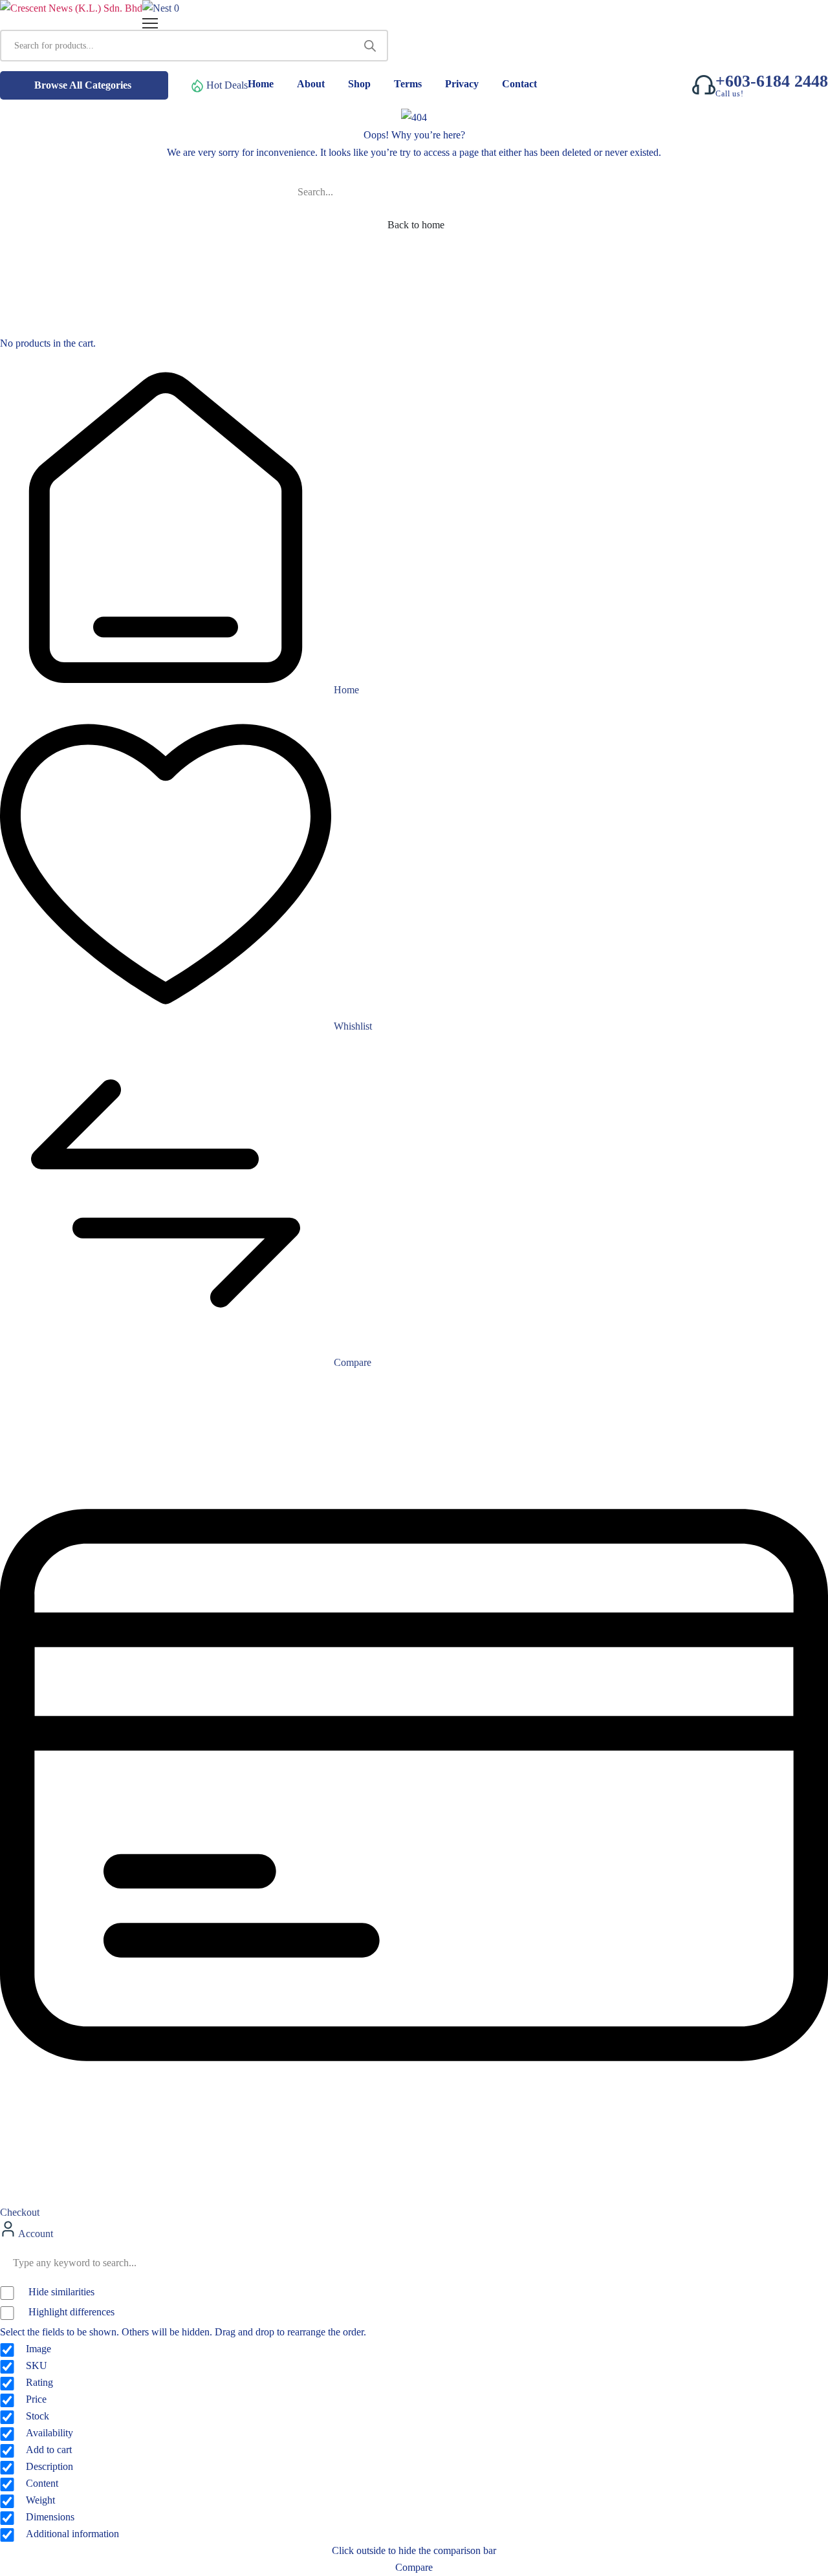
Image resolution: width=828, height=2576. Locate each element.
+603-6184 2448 (772, 81)
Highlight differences (70, 2312)
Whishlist (352, 1026)
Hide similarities (60, 2292)
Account (35, 2234)
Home (345, 690)
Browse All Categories (83, 85)
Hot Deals (227, 85)
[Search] (370, 46)
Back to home (416, 225)
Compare (351, 1362)
